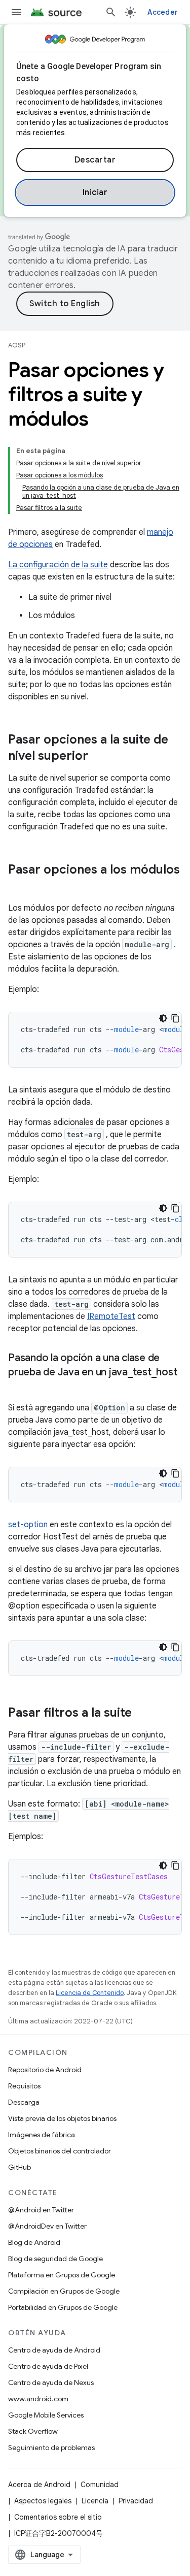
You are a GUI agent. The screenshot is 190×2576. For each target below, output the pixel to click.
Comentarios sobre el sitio (58, 2517)
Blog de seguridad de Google (55, 2259)
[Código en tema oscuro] (163, 1018)
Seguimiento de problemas (51, 2448)
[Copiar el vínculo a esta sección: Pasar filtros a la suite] (142, 1714)
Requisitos (24, 2086)
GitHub (20, 2167)
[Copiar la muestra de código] (175, 1018)
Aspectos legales (43, 2501)
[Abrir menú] (16, 12)
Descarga (24, 2102)
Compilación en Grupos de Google (64, 2291)
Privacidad (136, 2501)
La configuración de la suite (58, 565)
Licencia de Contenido (90, 1993)
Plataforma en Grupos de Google (62, 2275)
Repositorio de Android (45, 2070)
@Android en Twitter (41, 2210)
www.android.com (38, 2399)
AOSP (17, 345)
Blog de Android (34, 2242)
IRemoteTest (111, 1316)
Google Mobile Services (46, 2415)
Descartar (95, 160)
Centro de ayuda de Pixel (48, 2366)
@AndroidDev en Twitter (47, 2226)
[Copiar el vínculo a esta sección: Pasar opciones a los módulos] (18, 887)
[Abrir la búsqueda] (111, 12)
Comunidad (100, 2485)
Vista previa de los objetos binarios (62, 2118)
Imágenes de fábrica (42, 2135)
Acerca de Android (39, 2485)
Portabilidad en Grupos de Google (63, 2307)
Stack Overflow (33, 2431)
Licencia (95, 2501)
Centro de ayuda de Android (54, 2350)
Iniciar (95, 192)
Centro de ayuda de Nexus (51, 2382)
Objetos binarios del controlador (60, 2151)
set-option (28, 1525)
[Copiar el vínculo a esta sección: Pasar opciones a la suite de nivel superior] (98, 757)
